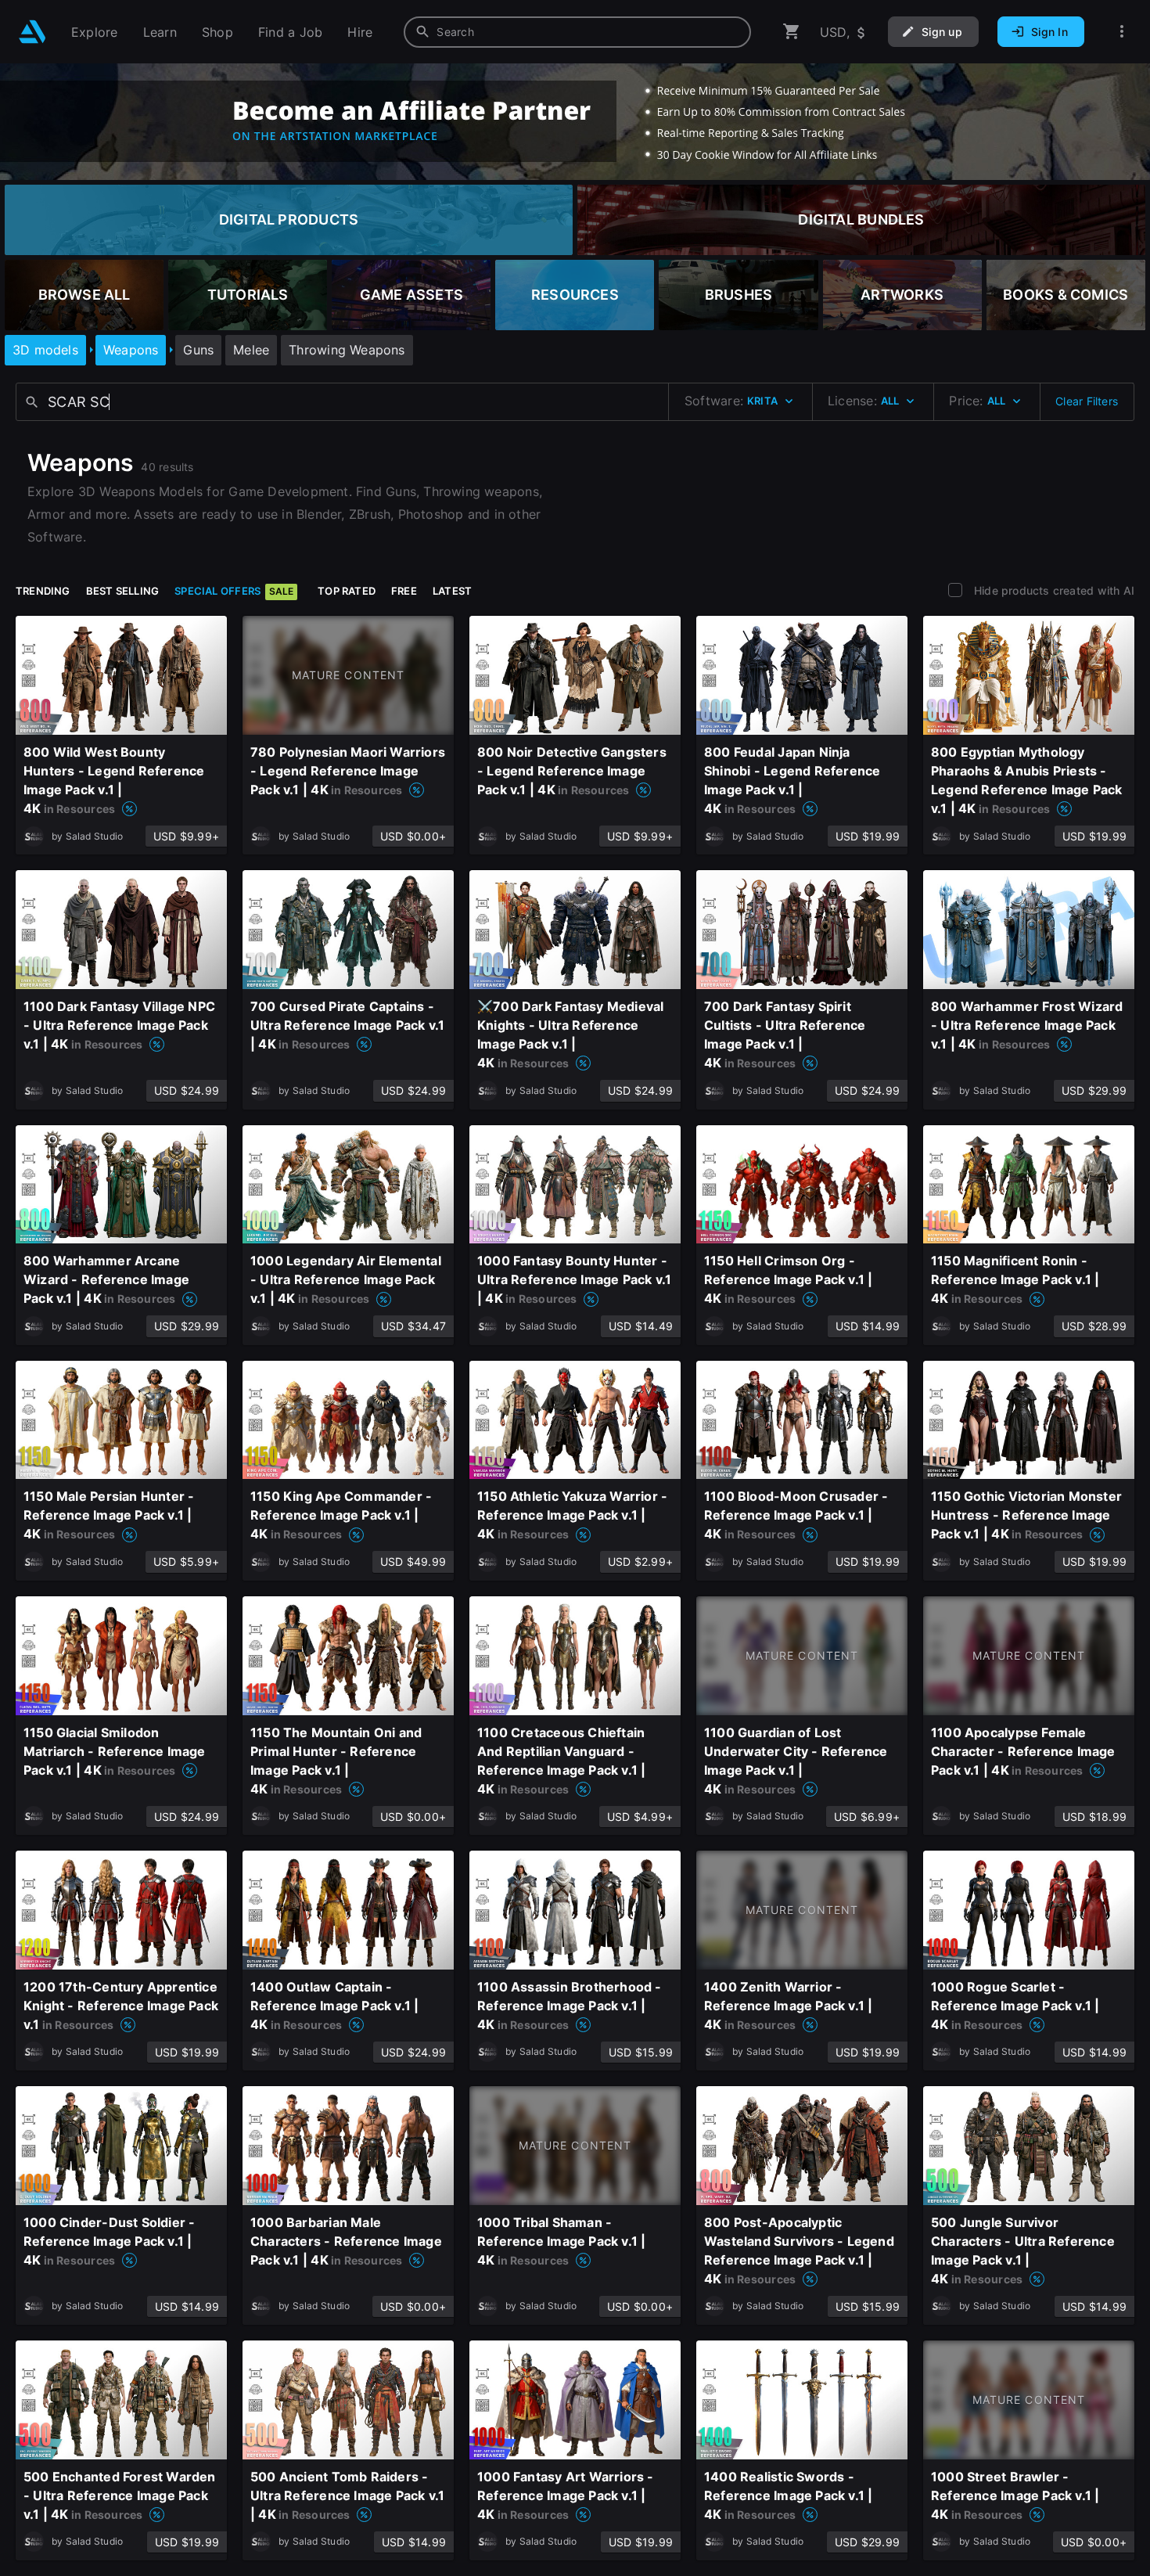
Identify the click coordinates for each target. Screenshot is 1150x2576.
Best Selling (123, 591)
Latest (452, 591)
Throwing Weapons (347, 350)
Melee (251, 350)
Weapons (131, 350)
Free (404, 591)
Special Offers (234, 591)
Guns (198, 350)
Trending (43, 591)
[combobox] (577, 32)
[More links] (1122, 32)
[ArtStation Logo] (32, 32)
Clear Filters (1087, 401)
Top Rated (347, 591)
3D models (45, 350)
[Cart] (792, 32)
